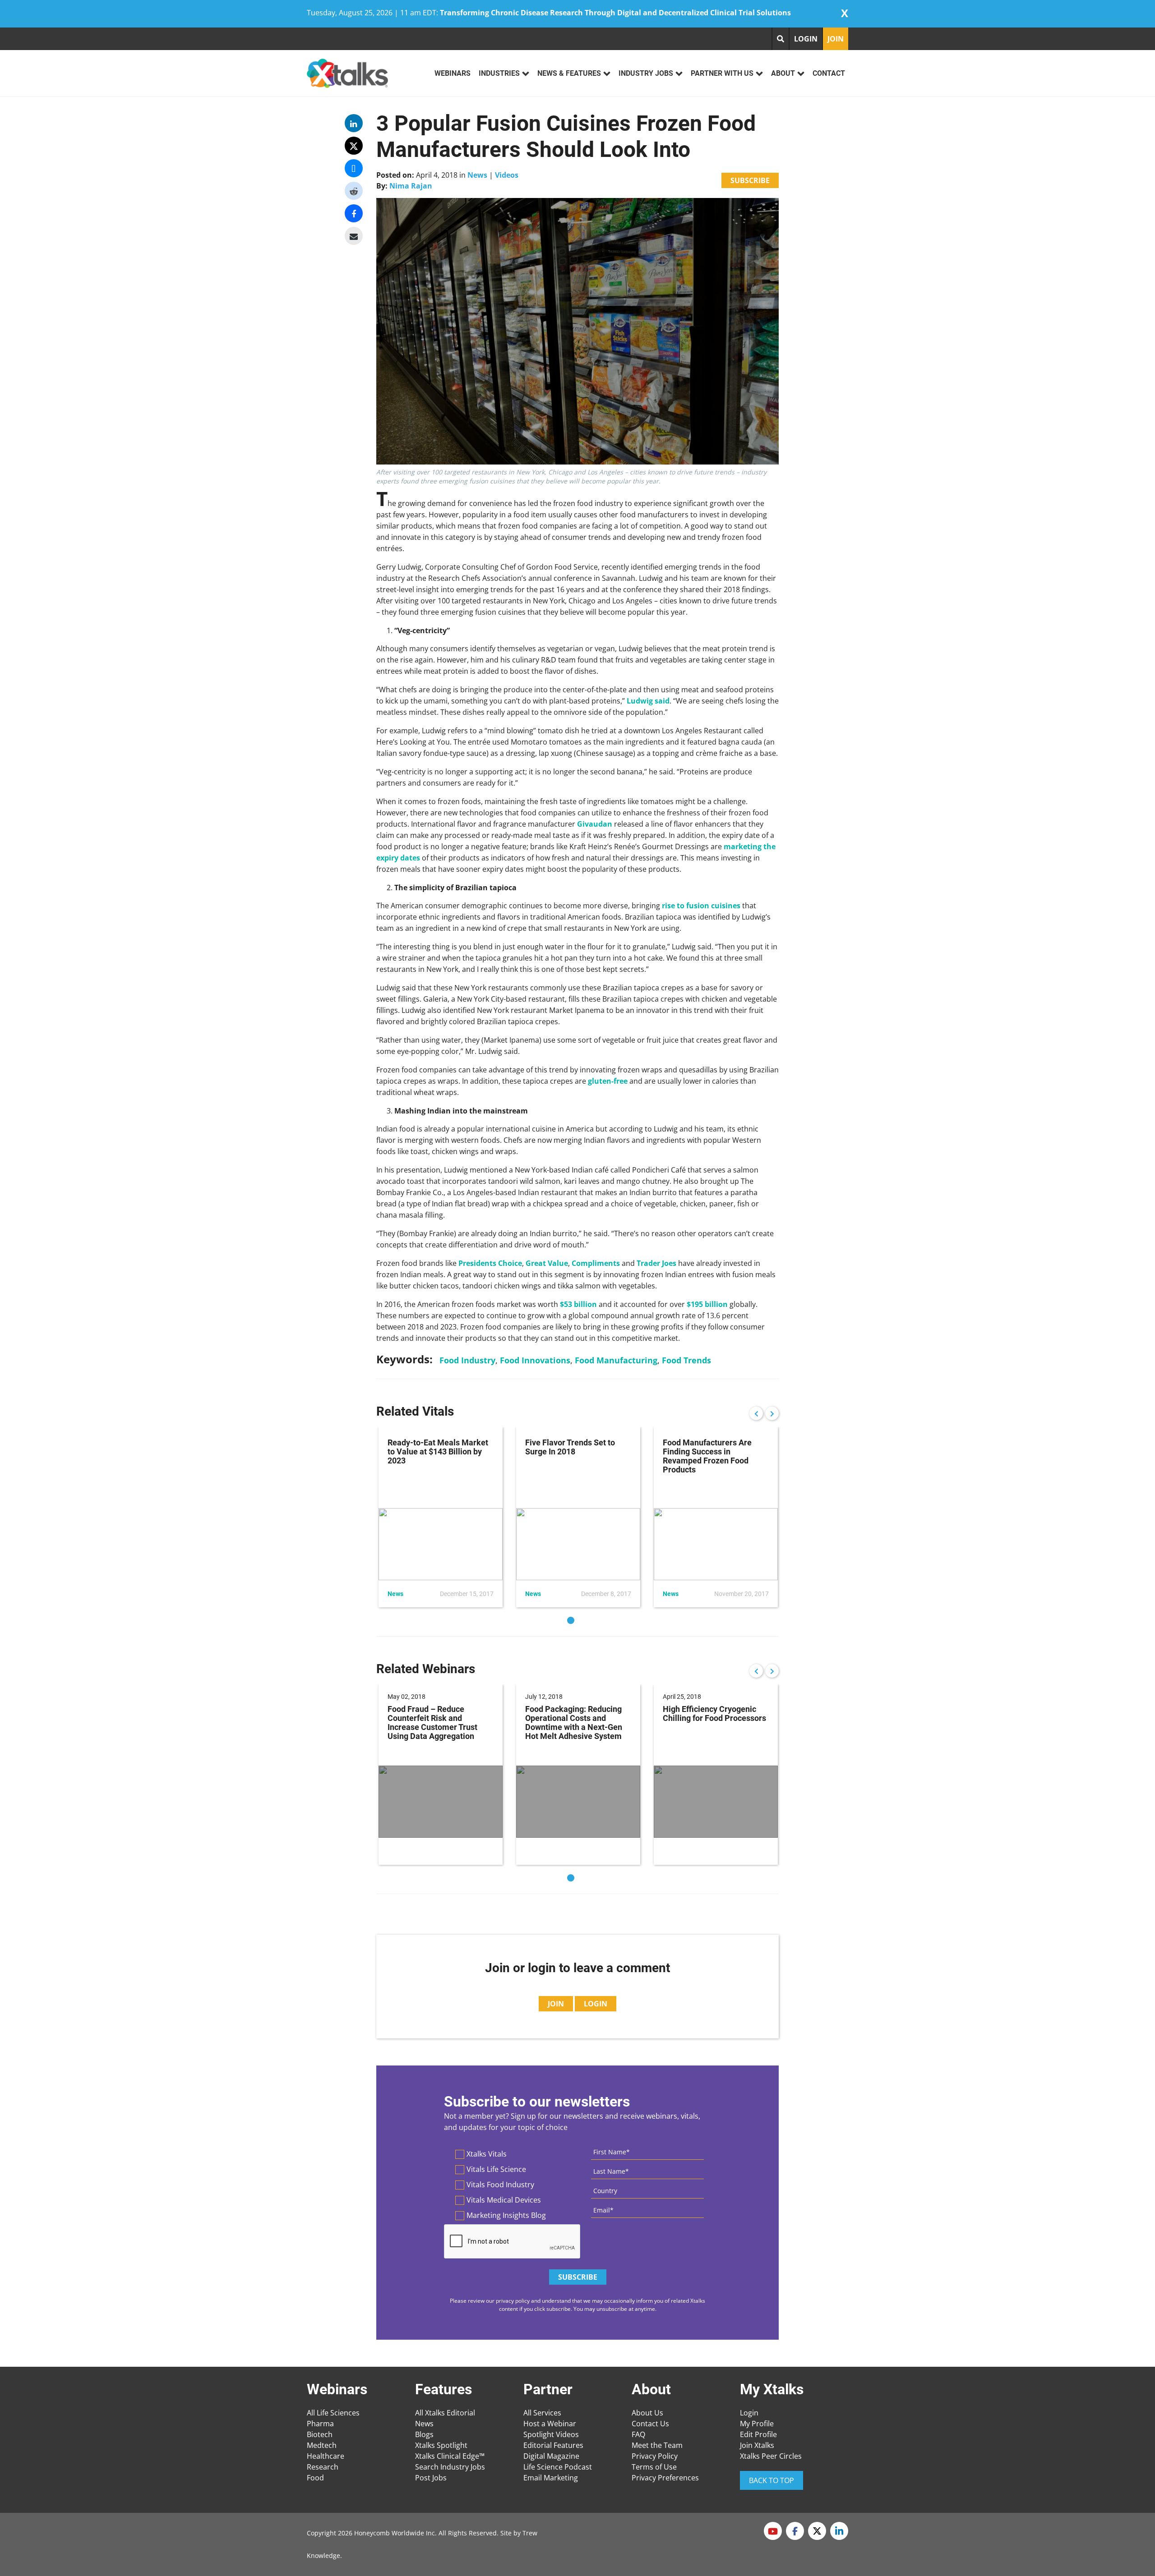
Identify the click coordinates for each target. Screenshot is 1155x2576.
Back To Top (772, 2480)
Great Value (547, 1263)
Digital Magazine (551, 2456)
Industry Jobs (646, 73)
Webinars (453, 73)
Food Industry (467, 1360)
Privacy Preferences (665, 2478)
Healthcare (326, 2456)
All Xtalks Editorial (445, 2413)
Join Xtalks (757, 2445)
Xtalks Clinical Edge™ (450, 2456)
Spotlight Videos (551, 2434)
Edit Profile (758, 2434)
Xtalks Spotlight (441, 2445)
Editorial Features (553, 2445)
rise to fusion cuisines (701, 906)
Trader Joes (656, 1263)
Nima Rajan (411, 186)
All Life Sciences (333, 2413)
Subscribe (750, 180)
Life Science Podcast (558, 2467)
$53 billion (578, 1304)
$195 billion (707, 1304)
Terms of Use (654, 2467)
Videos (507, 175)
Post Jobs (431, 2478)
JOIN (836, 39)
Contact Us (650, 2424)
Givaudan (595, 824)
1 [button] (571, 1620)
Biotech (320, 2434)
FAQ (638, 2434)
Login (749, 2413)
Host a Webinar (550, 2424)
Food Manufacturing (616, 1360)
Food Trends (686, 1360)
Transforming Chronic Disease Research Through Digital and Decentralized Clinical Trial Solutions (615, 13)
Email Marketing (551, 2478)
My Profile (757, 2424)
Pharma (320, 2424)
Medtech (322, 2445)
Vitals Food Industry (500, 2185)
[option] (441, 1517)
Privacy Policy (655, 2456)
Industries (499, 73)
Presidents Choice (490, 1263)
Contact (829, 73)
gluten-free (608, 1081)
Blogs (424, 2434)
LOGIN (806, 39)
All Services (542, 2413)
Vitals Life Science (496, 2169)
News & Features (569, 73)
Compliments (596, 1263)
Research (323, 2467)
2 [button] (584, 1620)
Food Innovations (535, 1360)
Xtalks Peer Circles (771, 2456)
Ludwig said (648, 701)
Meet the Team (657, 2445)
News (477, 175)
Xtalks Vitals (487, 2154)
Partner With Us (722, 73)
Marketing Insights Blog (506, 2215)
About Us (647, 2413)
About (783, 73)
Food (315, 2478)
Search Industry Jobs (450, 2467)
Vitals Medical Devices (504, 2200)
